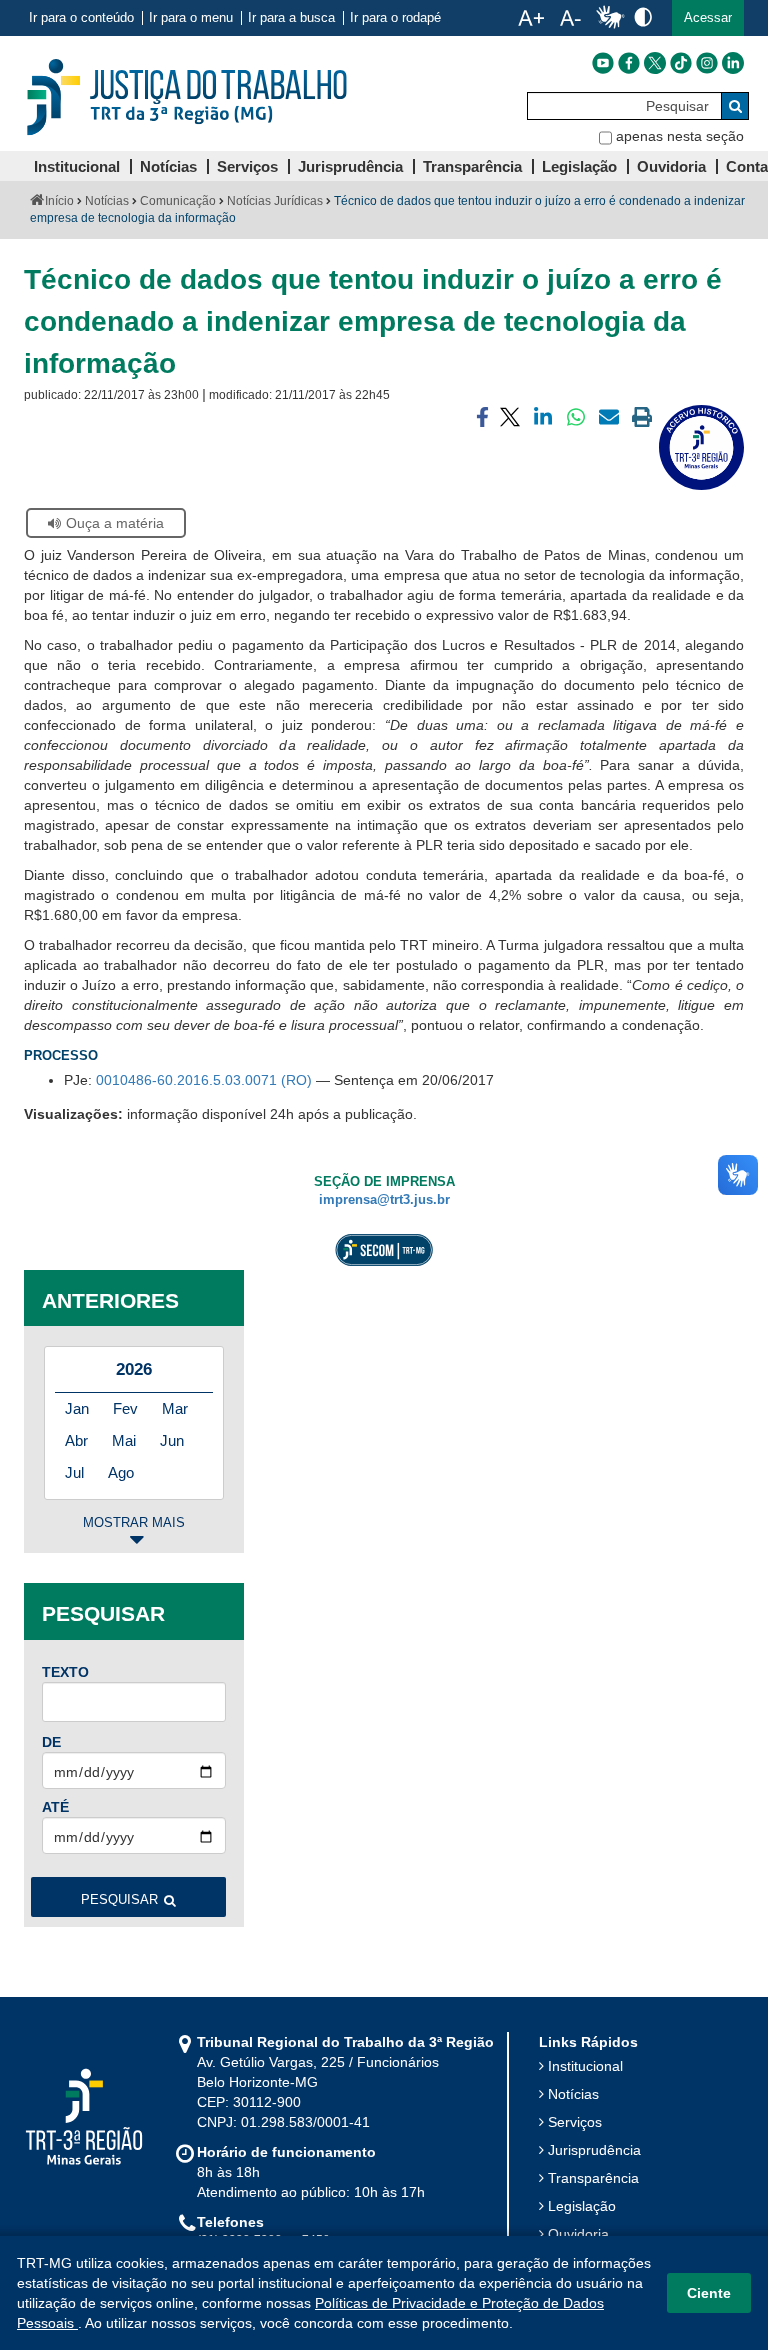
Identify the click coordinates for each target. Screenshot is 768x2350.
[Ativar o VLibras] (610, 18)
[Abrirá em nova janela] (603, 63)
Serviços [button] (247, 166)
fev (125, 1408)
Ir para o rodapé (395, 18)
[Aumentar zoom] (531, 18)
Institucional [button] (77, 166)
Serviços (575, 2122)
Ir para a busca (291, 18)
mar (175, 1408)
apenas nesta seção (680, 136)
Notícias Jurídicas (275, 201)
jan (77, 1408)
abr (76, 1440)
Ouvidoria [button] (671, 166)
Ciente (709, 2293)
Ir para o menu (191, 18)
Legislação (582, 2206)
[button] (708, 18)
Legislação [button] (579, 166)
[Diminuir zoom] (570, 18)
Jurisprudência (594, 2150)
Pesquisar (119, 1900)
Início (59, 201)
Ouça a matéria (115, 523)
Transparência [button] (472, 166)
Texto (65, 1672)
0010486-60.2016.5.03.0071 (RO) (204, 1080)
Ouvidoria (578, 2234)
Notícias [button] (168, 166)
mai (124, 1440)
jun (172, 1440)
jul (74, 1472)
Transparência (593, 2178)
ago (121, 1472)
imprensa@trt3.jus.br (384, 1200)
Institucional (585, 2066)
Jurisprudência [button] (350, 166)
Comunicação (178, 201)
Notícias (107, 201)
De (51, 1742)
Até (55, 1807)
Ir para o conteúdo (81, 18)
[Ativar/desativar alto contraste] (643, 16)
